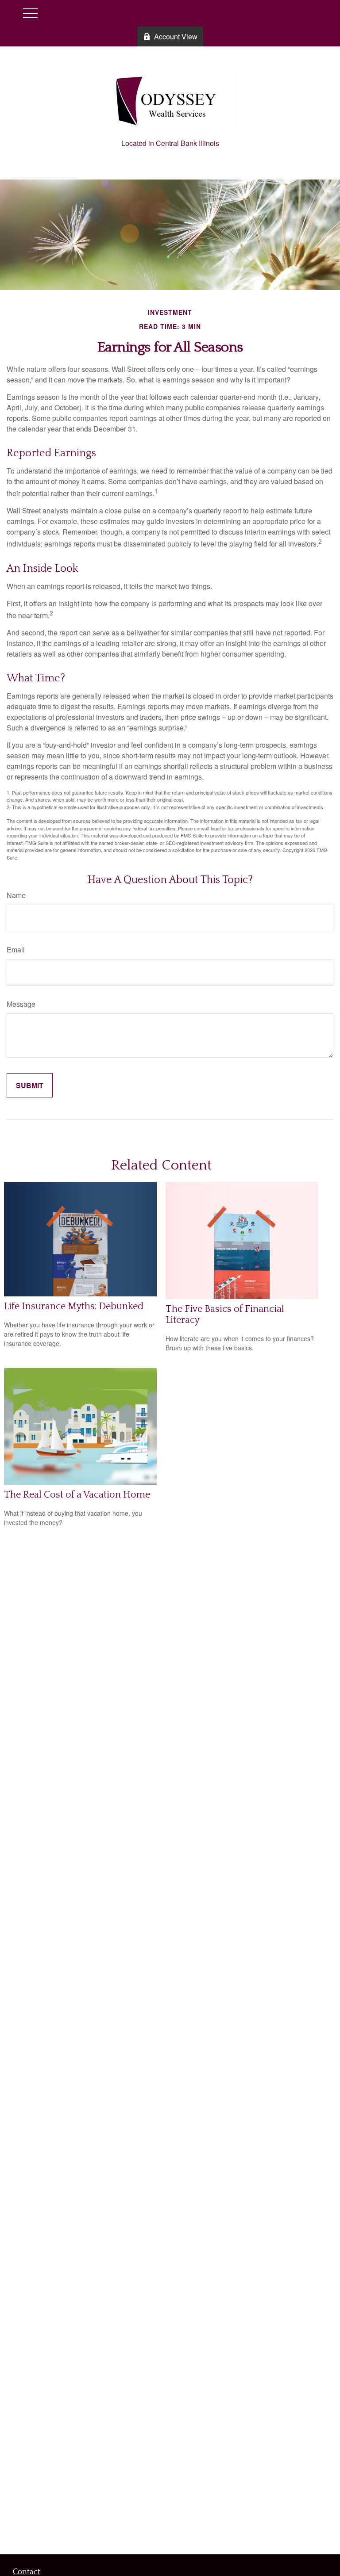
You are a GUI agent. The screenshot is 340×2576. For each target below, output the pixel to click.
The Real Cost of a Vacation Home (77, 1495)
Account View (176, 36)
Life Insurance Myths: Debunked (74, 1306)
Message (21, 1004)
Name (16, 895)
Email (16, 950)
